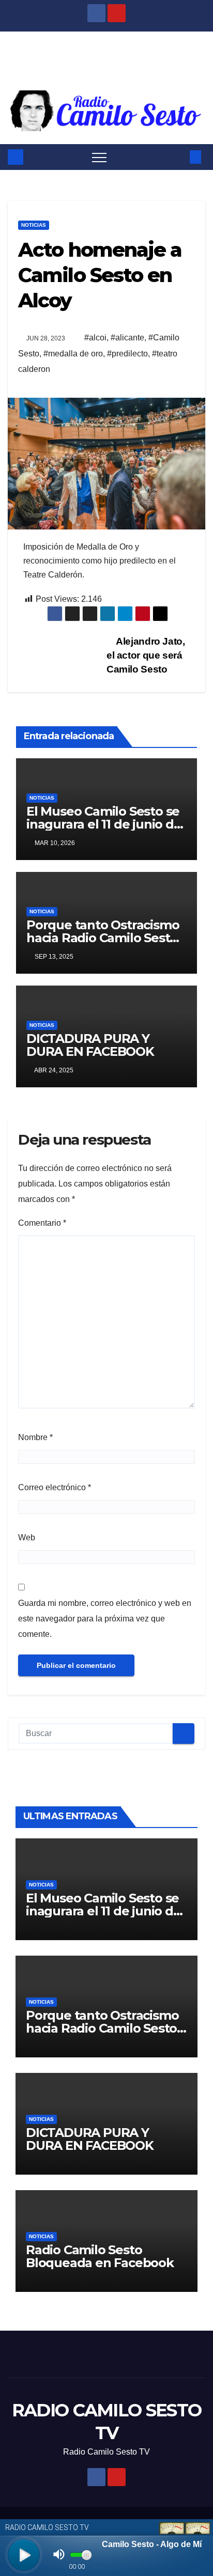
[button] (178, 157)
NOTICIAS (34, 225)
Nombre (35, 1437)
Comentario (42, 1223)
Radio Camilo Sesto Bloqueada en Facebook (100, 2256)
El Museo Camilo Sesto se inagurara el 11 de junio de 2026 (104, 824)
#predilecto (127, 354)
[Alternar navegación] (99, 157)
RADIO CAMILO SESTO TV (106, 57)
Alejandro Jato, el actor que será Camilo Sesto (146, 655)
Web (27, 1537)
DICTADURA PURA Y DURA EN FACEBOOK (90, 1045)
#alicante (127, 338)
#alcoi (95, 338)
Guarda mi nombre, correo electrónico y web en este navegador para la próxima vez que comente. (105, 1619)
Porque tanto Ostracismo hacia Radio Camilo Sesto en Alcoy (103, 938)
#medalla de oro (73, 354)
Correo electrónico (55, 1487)
